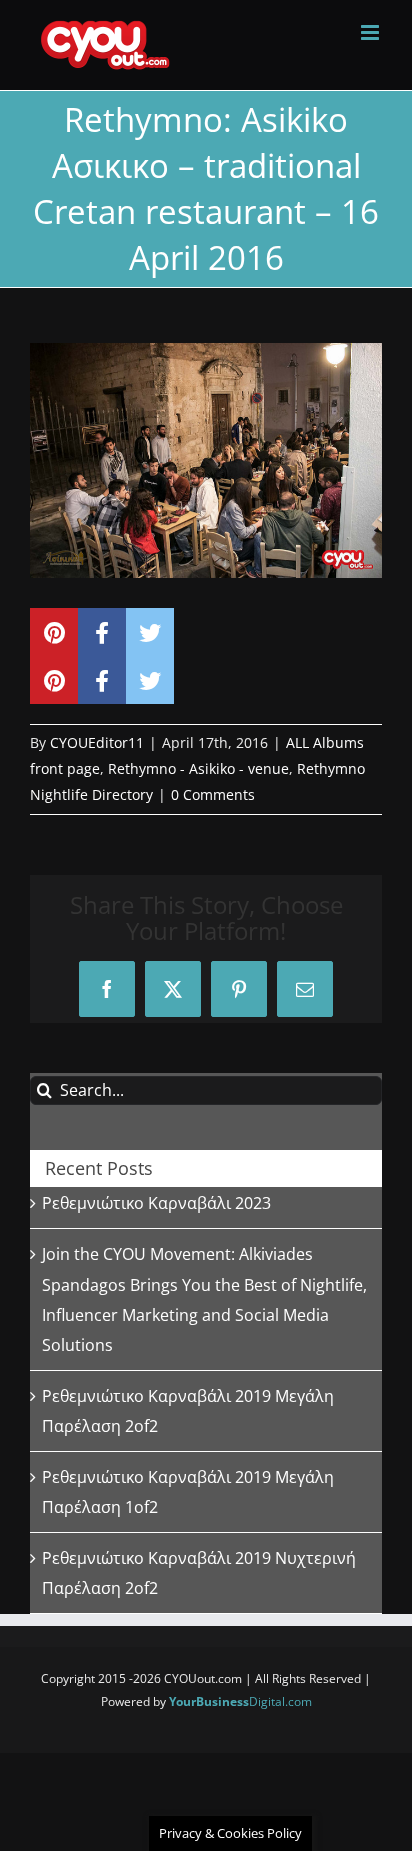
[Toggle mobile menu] (371, 32)
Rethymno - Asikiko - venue (198, 768)
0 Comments (213, 794)
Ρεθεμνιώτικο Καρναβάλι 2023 (156, 1203)
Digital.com (240, 1701)
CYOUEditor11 (97, 742)
